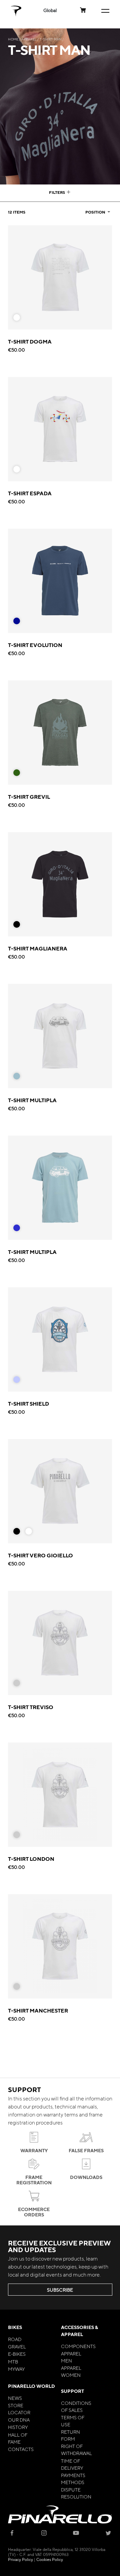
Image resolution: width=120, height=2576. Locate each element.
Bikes (15, 2327)
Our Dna (19, 2420)
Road (15, 2339)
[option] (17, 317)
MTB (13, 2361)
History (18, 2427)
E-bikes (17, 2354)
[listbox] (19, 319)
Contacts (21, 2449)
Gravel (17, 2346)
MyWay (16, 2369)
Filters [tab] (57, 192)
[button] (50, 10)
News (15, 2398)
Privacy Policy (20, 2559)
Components (78, 2346)
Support (72, 2391)
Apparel (29, 39)
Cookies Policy (50, 2559)
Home (13, 39)
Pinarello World (31, 2386)
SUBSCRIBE (60, 2290)
